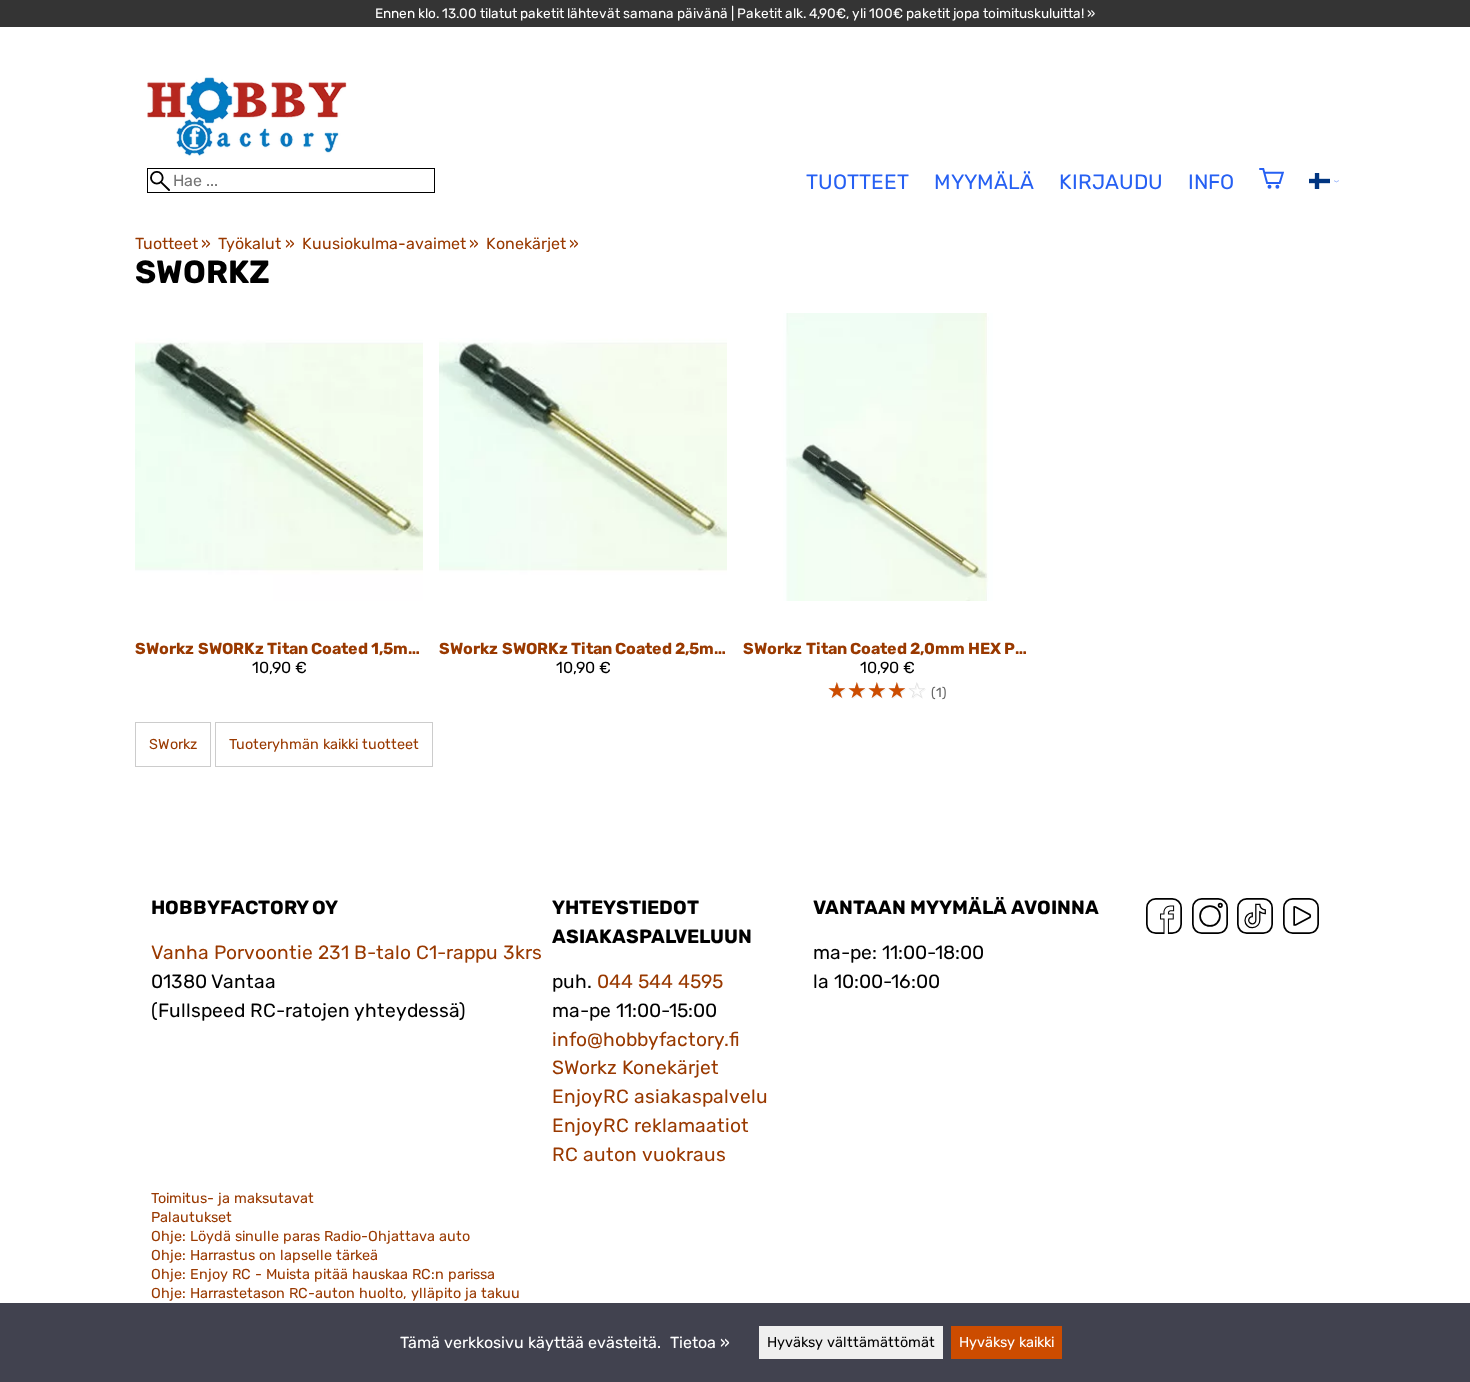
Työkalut (256, 243)
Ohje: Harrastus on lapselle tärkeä (264, 1255)
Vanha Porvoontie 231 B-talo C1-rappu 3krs (346, 952)
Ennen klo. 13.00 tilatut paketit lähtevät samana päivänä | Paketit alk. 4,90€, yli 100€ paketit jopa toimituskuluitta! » (735, 13)
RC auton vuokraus (639, 1154)
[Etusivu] (247, 158)
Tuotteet (173, 243)
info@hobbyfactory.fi (646, 1039)
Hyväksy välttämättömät (851, 1342)
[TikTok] (1255, 920)
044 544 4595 (660, 981)
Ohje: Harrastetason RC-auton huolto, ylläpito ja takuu (335, 1293)
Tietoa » (700, 1342)
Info (1211, 182)
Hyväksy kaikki (1006, 1342)
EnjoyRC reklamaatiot (650, 1125)
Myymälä (984, 182)
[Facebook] (1164, 920)
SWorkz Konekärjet (635, 1067)
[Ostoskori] (1271, 191)
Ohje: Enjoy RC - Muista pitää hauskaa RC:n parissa (323, 1274)
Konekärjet (532, 243)
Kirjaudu (1111, 182)
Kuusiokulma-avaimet (390, 243)
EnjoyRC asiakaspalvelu (660, 1096)
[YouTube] (1301, 920)
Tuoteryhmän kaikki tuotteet (324, 744)
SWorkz (173, 744)
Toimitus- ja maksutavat (232, 1198)
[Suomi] (1324, 183)
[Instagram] (1210, 920)
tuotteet (857, 182)
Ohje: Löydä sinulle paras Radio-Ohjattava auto (310, 1236)
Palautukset (191, 1217)
